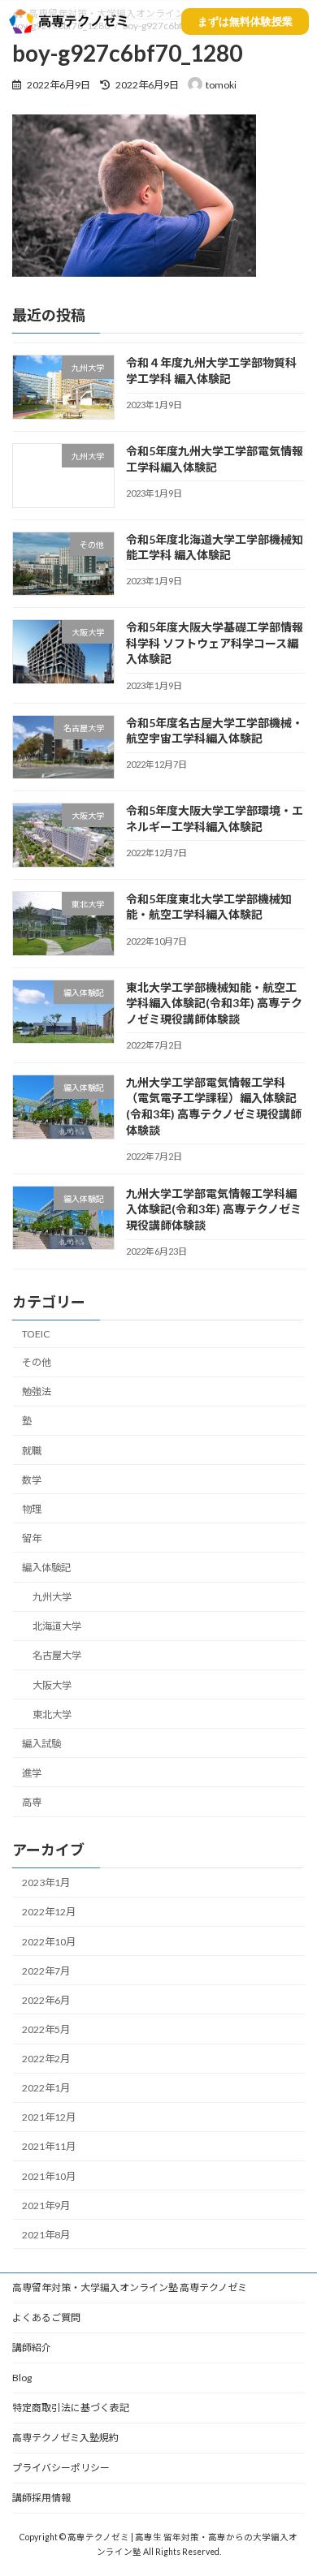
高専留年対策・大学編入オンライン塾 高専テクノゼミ (130, 2287)
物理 (32, 1509)
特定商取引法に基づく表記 (71, 2408)
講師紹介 (32, 2348)
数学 (32, 1480)
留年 (32, 1538)
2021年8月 (46, 2235)
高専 (32, 1802)
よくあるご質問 (46, 2318)
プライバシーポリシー (61, 2468)
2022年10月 (49, 1942)
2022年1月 (46, 2088)
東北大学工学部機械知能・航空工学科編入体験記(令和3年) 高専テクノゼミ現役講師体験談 (214, 1003)
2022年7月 (46, 1971)
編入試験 (41, 1744)
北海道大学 (57, 1626)
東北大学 (52, 1714)
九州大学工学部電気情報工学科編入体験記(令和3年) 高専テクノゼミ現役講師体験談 (214, 1209)
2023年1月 (46, 1882)
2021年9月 (46, 2206)
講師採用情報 (41, 2498)
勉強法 (37, 1391)
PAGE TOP (293, 2482)
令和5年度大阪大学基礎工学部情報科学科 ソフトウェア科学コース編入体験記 (215, 643)
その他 (37, 1362)
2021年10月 (49, 2176)
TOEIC (36, 1334)
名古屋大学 (57, 1656)
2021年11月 (49, 2147)
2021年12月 (49, 2117)
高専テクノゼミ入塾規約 (65, 2438)
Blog (22, 2378)
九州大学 (52, 1597)
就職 (32, 1451)
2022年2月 (46, 2059)
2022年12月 (49, 1913)
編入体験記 (46, 1568)
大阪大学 (52, 1685)
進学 (32, 1773)
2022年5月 (46, 2029)
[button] (245, 22)
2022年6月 (46, 2000)
